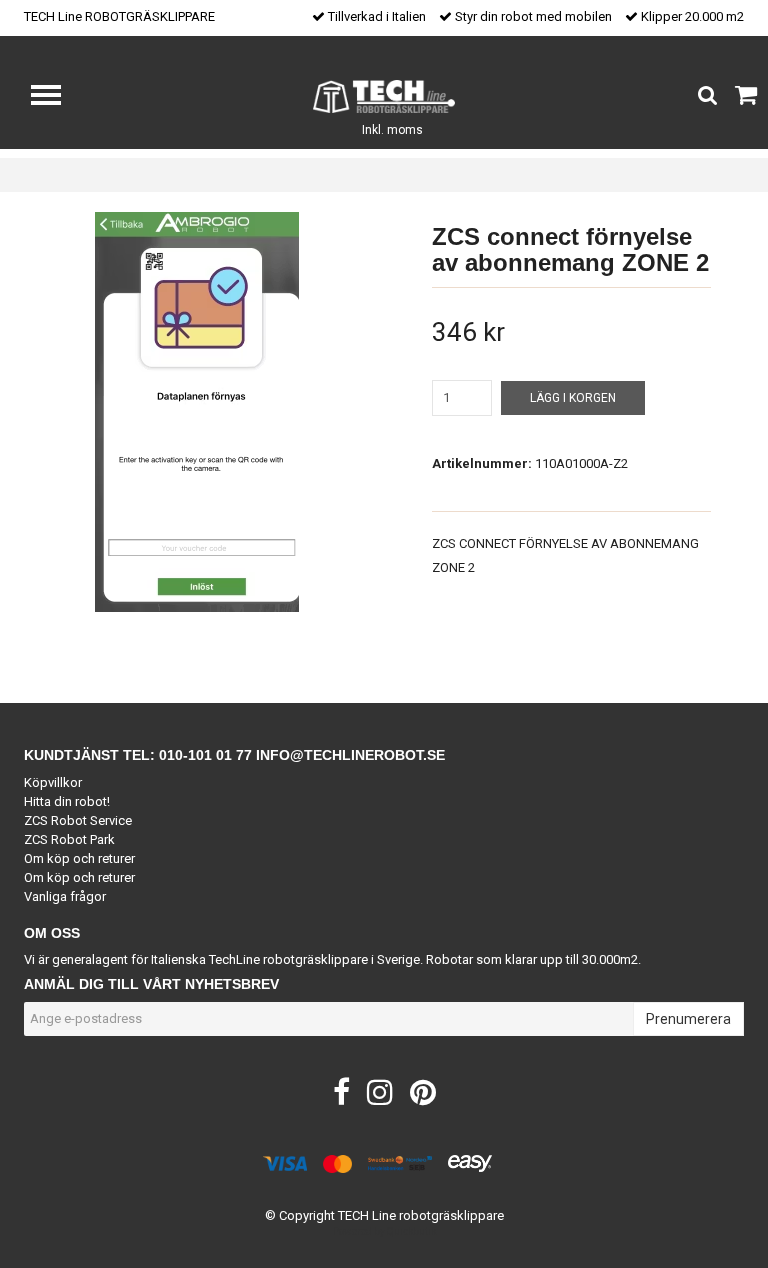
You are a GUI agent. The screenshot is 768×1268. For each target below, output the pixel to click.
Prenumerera (688, 1019)
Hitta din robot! (67, 801)
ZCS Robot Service (78, 820)
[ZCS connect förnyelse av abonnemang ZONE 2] (196, 412)
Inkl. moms (392, 130)
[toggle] (56, 97)
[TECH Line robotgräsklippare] (384, 95)
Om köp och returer (79, 858)
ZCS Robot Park (69, 839)
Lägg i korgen (573, 398)
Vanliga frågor (65, 896)
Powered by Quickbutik (384, 1231)
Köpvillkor (53, 782)
